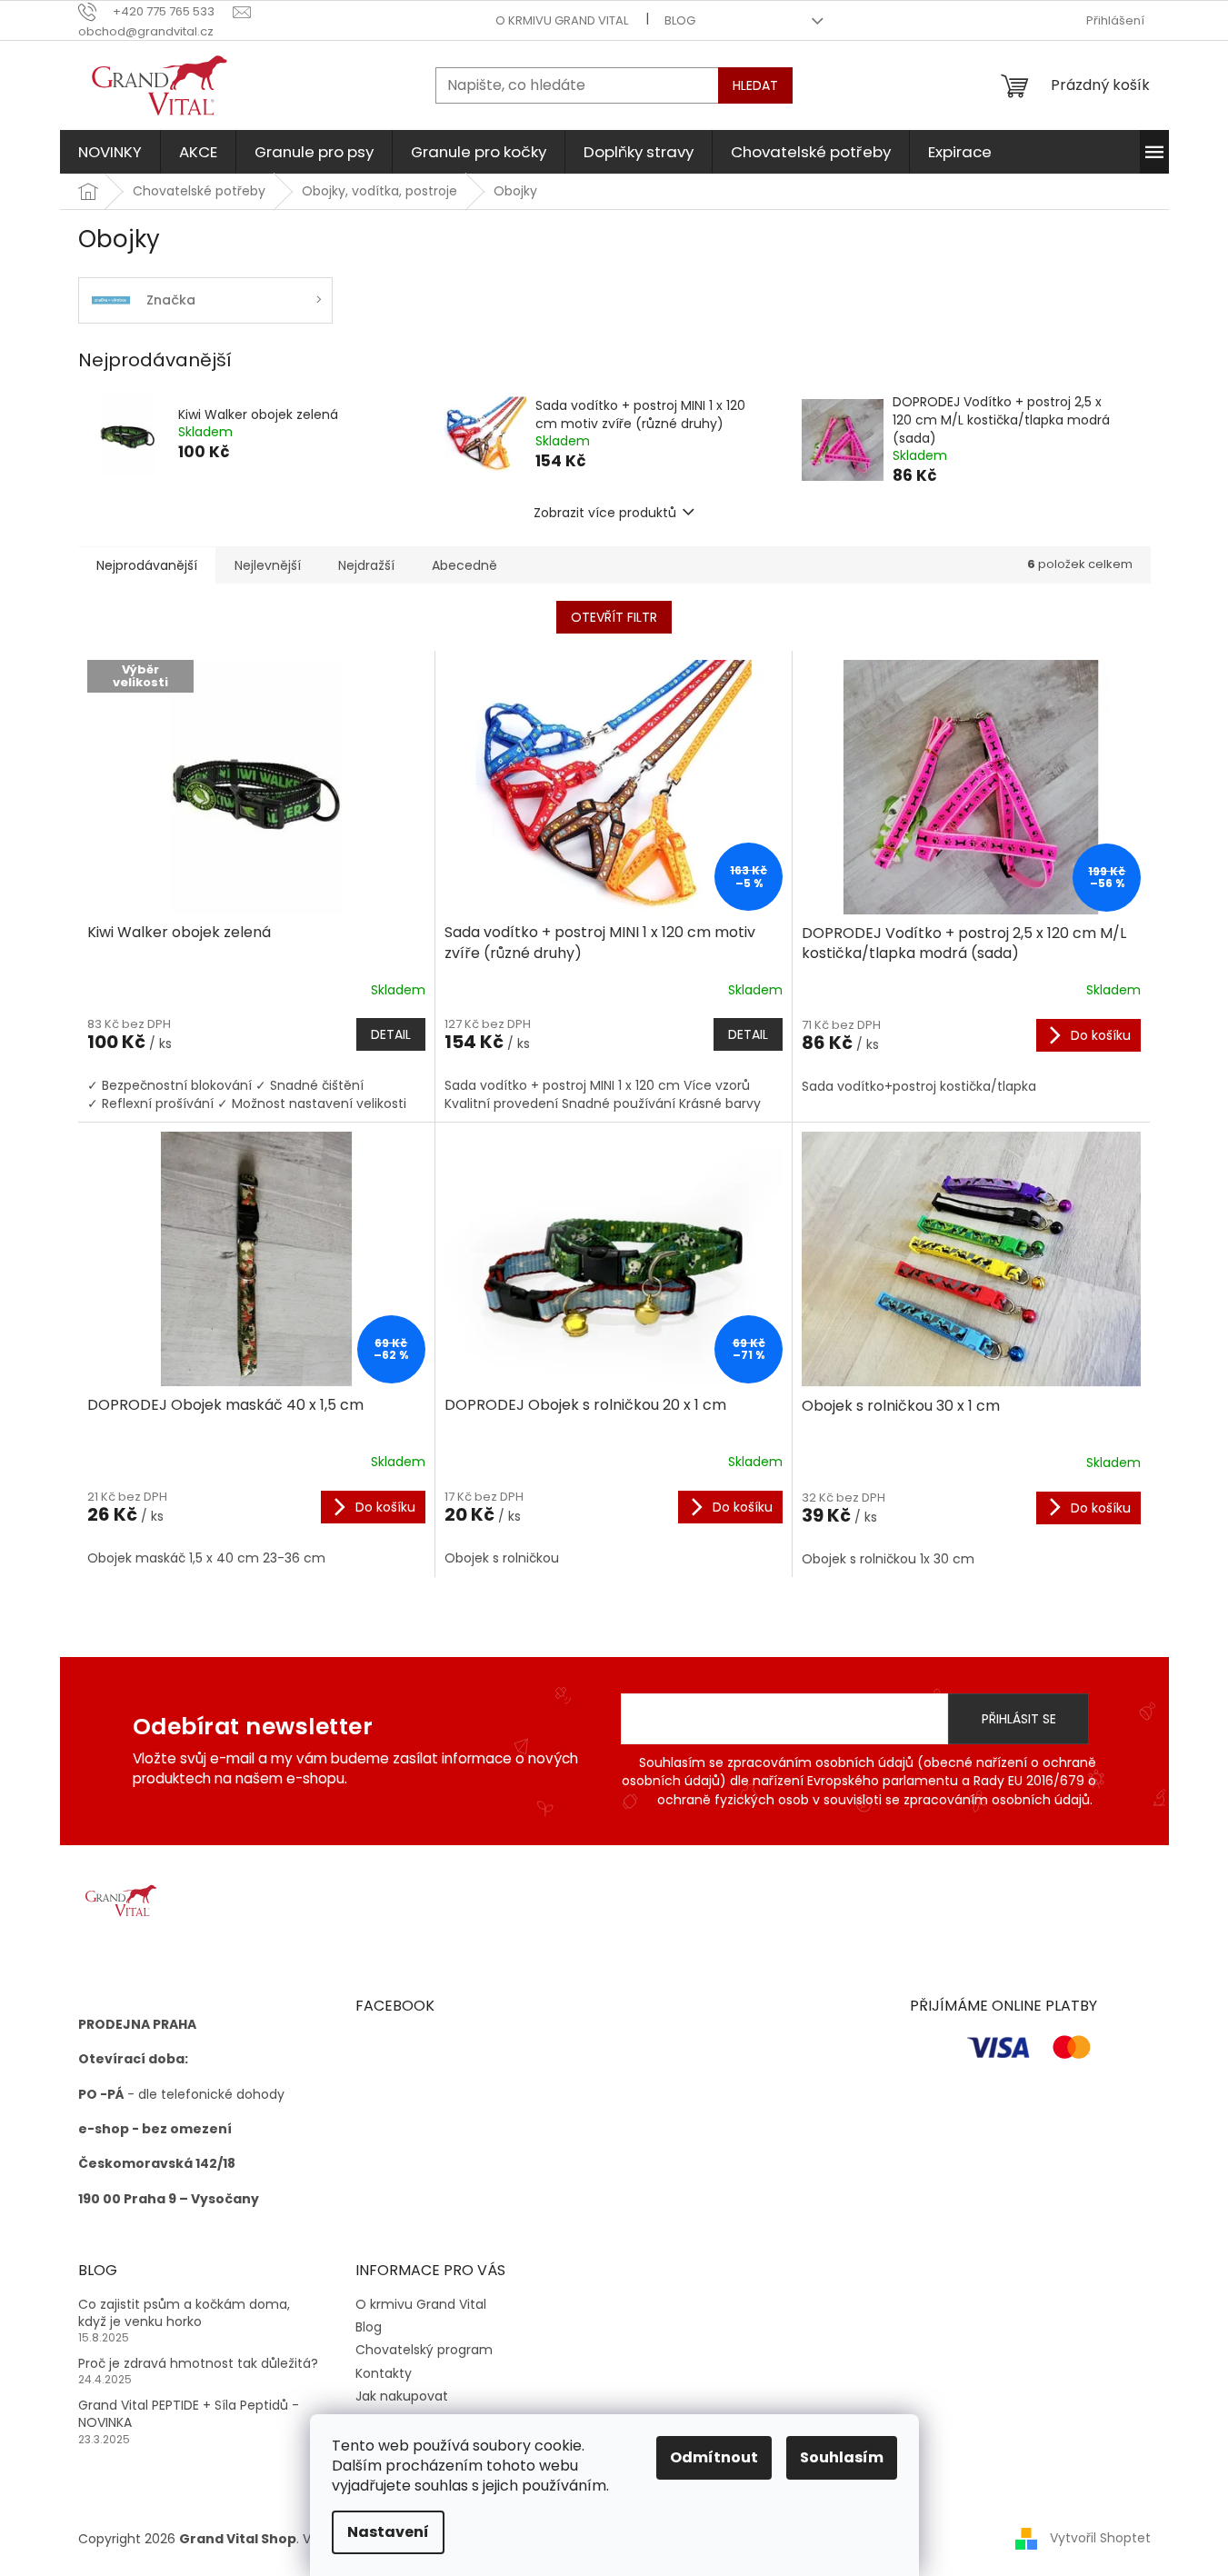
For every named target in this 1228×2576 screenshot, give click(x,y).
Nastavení (388, 2532)
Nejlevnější (268, 565)
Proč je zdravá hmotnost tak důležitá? (198, 2364)
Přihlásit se (1019, 1719)
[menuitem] (110, 152)
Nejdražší (366, 565)
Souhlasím (842, 2457)
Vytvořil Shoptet (1100, 2538)
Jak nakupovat (402, 2396)
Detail (391, 1034)
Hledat (755, 85)
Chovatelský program (424, 2350)
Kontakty (384, 2373)
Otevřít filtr (614, 617)
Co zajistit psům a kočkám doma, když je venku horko (184, 2313)
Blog (680, 20)
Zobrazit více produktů (605, 513)
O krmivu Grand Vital (562, 20)
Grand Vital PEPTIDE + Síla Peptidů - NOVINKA (189, 2414)
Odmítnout (714, 2457)
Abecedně (464, 565)
